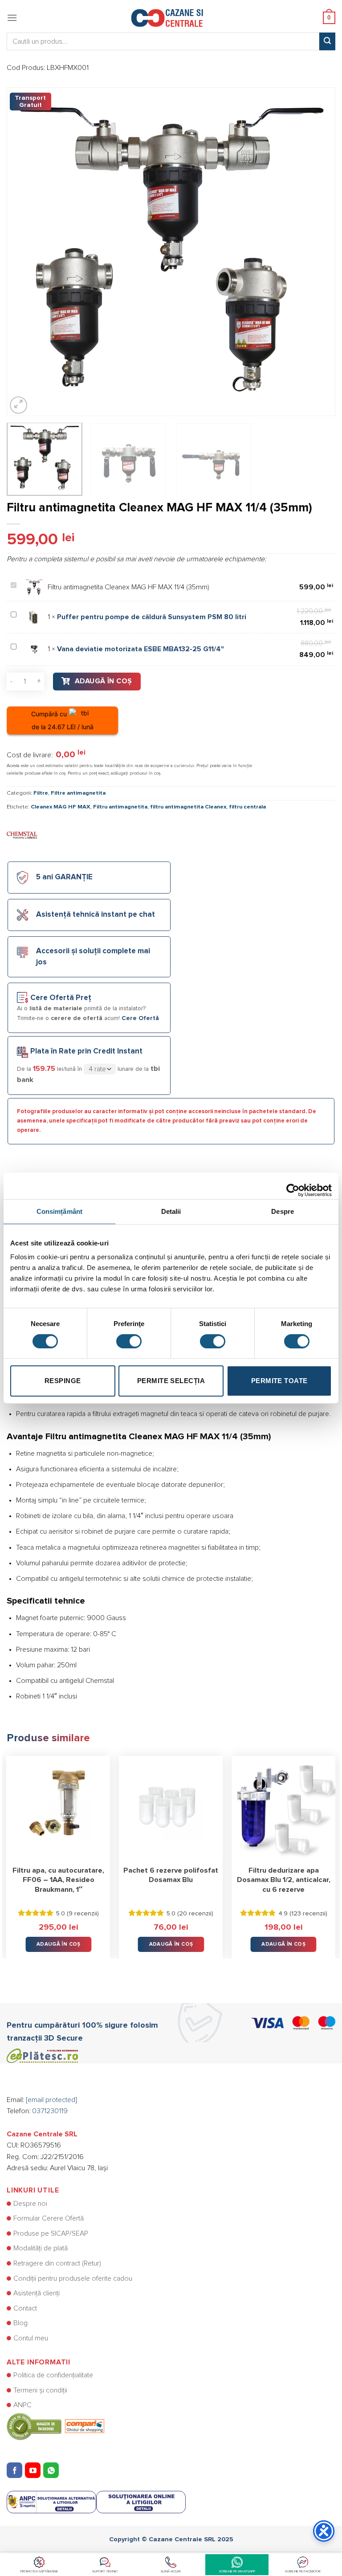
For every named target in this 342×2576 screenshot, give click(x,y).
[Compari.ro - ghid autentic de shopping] (55, 2426)
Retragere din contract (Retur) (57, 2263)
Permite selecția (171, 1381)
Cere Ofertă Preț (61, 998)
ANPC (22, 2405)
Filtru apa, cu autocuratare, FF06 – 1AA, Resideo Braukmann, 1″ (58, 1880)
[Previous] (24, 252)
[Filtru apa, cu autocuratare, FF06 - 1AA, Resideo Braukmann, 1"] (59, 1808)
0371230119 (50, 2111)
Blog (20, 2323)
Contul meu (31, 2338)
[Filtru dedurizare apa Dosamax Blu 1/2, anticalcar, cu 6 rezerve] (283, 1808)
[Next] (318, 252)
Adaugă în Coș (104, 681)
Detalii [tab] (171, 1211)
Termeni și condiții (40, 2390)
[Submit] (327, 41)
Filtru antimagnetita (120, 807)
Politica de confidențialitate (53, 2375)
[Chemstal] (22, 834)
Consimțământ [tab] (59, 1211)
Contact (25, 2308)
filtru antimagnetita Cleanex (188, 807)
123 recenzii (308, 1914)
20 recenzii (195, 1914)
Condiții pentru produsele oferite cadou (73, 2278)
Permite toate (279, 1381)
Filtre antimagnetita (78, 793)
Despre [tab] (283, 1211)
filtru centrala (247, 807)
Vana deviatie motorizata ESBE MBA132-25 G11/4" (140, 649)
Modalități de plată (41, 2248)
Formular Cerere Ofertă (49, 2218)
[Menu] (12, 18)
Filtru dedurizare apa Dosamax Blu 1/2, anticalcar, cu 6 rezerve (284, 1880)
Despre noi (30, 2204)
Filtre (41, 793)
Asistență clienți (37, 2293)
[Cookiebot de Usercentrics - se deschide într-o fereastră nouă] (293, 1186)
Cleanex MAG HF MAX (61, 807)
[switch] (129, 1341)
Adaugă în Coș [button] (59, 1944)
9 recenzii (83, 1914)
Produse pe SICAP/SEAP (51, 2233)
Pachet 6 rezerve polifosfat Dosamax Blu (171, 1875)
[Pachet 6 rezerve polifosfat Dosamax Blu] (171, 1808)
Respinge (63, 1381)
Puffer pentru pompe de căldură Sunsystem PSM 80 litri (152, 617)
